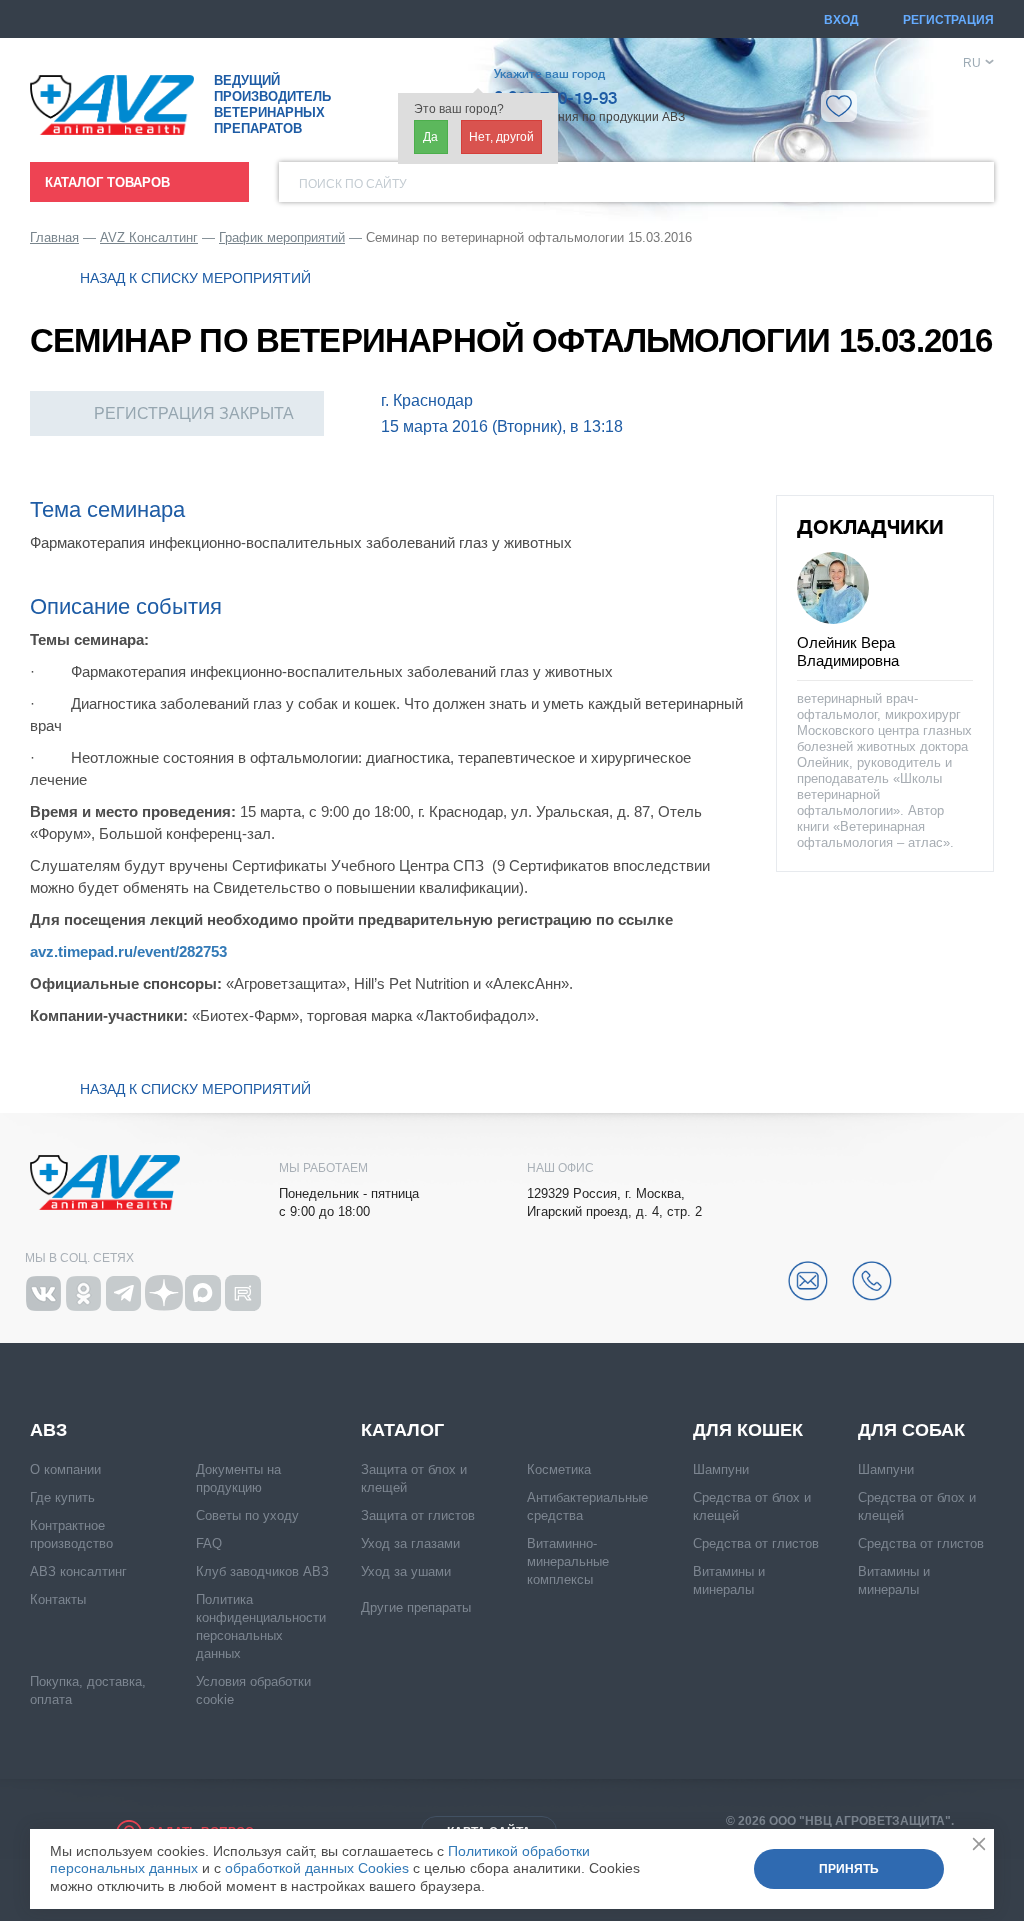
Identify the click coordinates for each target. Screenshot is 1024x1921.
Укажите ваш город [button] (549, 74)
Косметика (559, 1469)
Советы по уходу (247, 1515)
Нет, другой (501, 137)
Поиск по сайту (353, 184)
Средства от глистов (756, 1543)
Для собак (911, 1430)
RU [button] (972, 63)
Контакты (58, 1599)
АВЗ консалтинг (78, 1571)
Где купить (62, 1497)
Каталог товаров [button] (107, 182)
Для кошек (748, 1430)
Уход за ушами (406, 1571)
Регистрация (948, 20)
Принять (849, 1869)
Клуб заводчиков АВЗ (262, 1571)
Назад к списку (195, 278)
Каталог (402, 1430)
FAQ (209, 1543)
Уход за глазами (410, 1543)
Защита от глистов (418, 1515)
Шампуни (721, 1469)
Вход (841, 20)
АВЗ (48, 1430)
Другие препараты (416, 1607)
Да (430, 137)
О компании (65, 1469)
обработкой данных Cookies (317, 1868)
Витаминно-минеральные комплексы (568, 1561)
